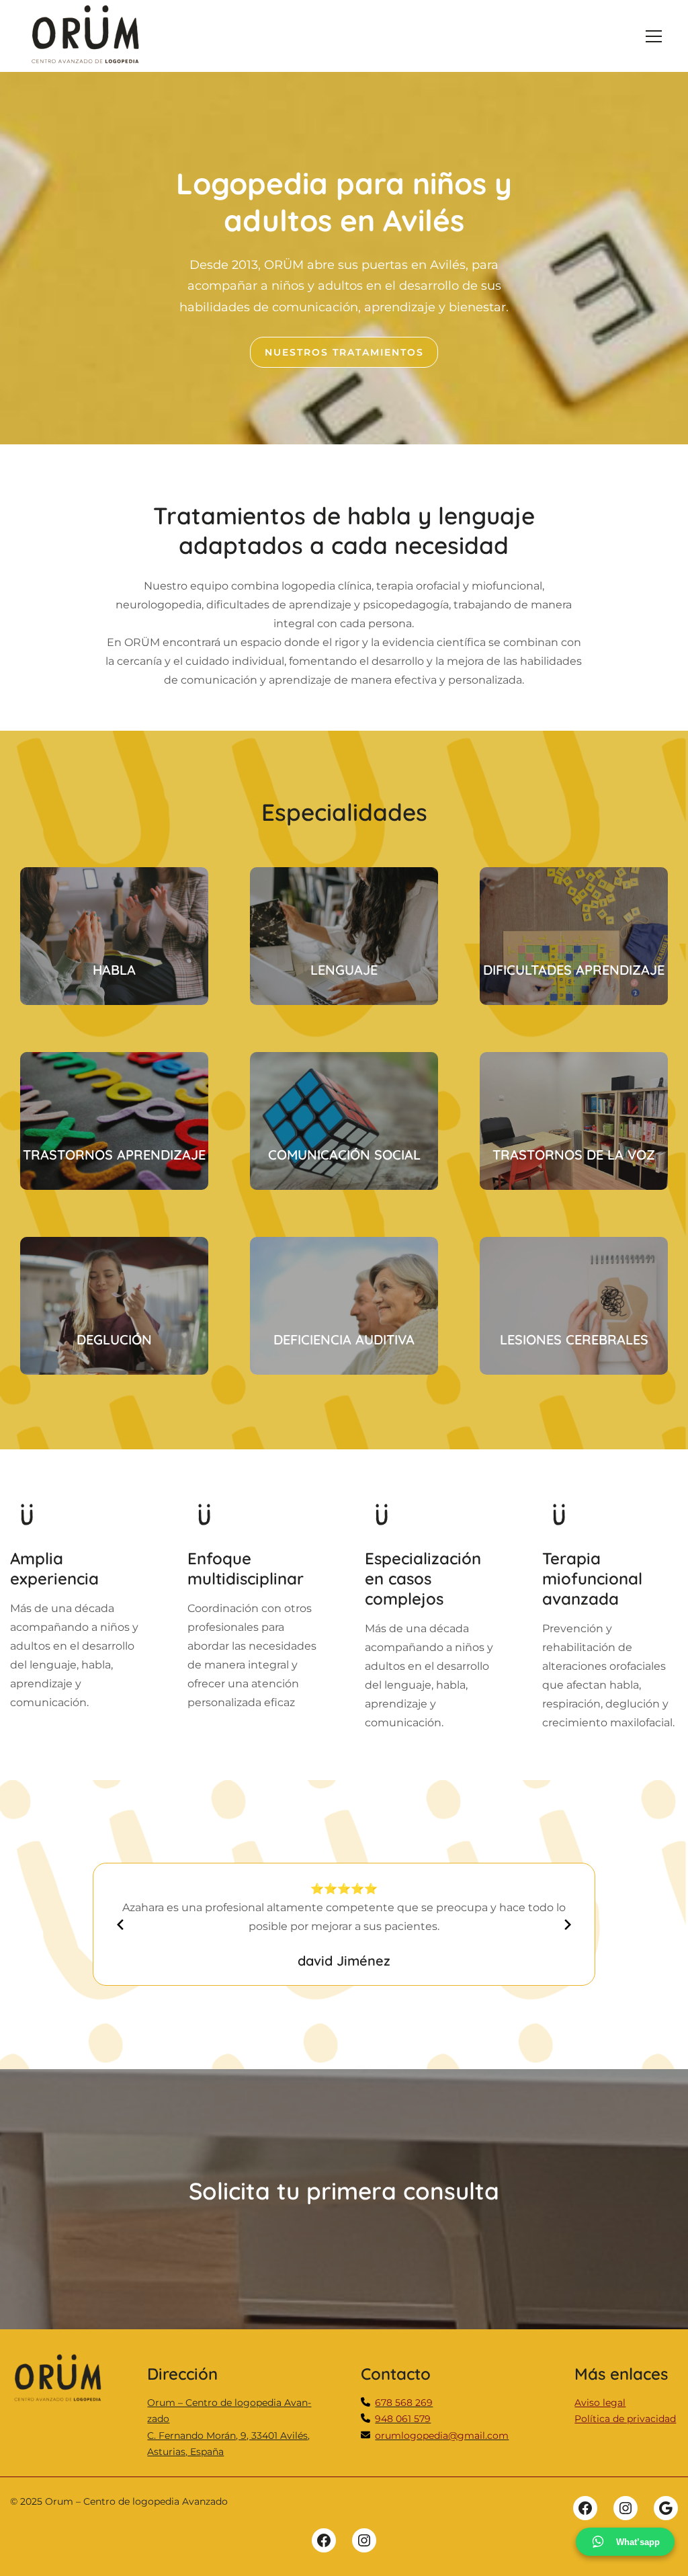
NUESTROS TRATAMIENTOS (344, 352)
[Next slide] (568, 1925)
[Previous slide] (120, 1925)
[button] (654, 36)
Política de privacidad (625, 2419)
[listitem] (404, 2403)
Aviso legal (600, 2403)
